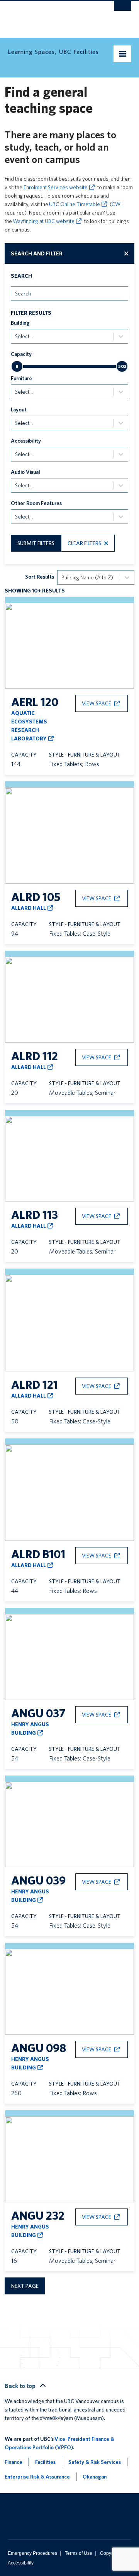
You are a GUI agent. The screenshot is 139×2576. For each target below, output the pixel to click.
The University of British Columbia (51, 16)
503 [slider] (122, 366)
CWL (117, 204)
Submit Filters (36, 543)
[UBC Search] (123, 10)
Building (20, 323)
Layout (19, 409)
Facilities (45, 2462)
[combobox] (16, 293)
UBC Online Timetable (75, 204)
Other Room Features (36, 503)
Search (21, 276)
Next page (25, 2286)
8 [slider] (17, 366)
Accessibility (26, 441)
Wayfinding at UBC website (44, 221)
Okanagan (95, 2477)
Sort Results (40, 577)
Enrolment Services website (56, 187)
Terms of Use (79, 2553)
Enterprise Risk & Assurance (37, 2477)
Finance (14, 2462)
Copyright (110, 2553)
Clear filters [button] (84, 543)
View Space (97, 703)
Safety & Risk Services (95, 2462)
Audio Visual (25, 472)
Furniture (21, 378)
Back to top (21, 2386)
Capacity (21, 354)
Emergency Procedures (32, 2553)
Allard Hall (29, 908)
